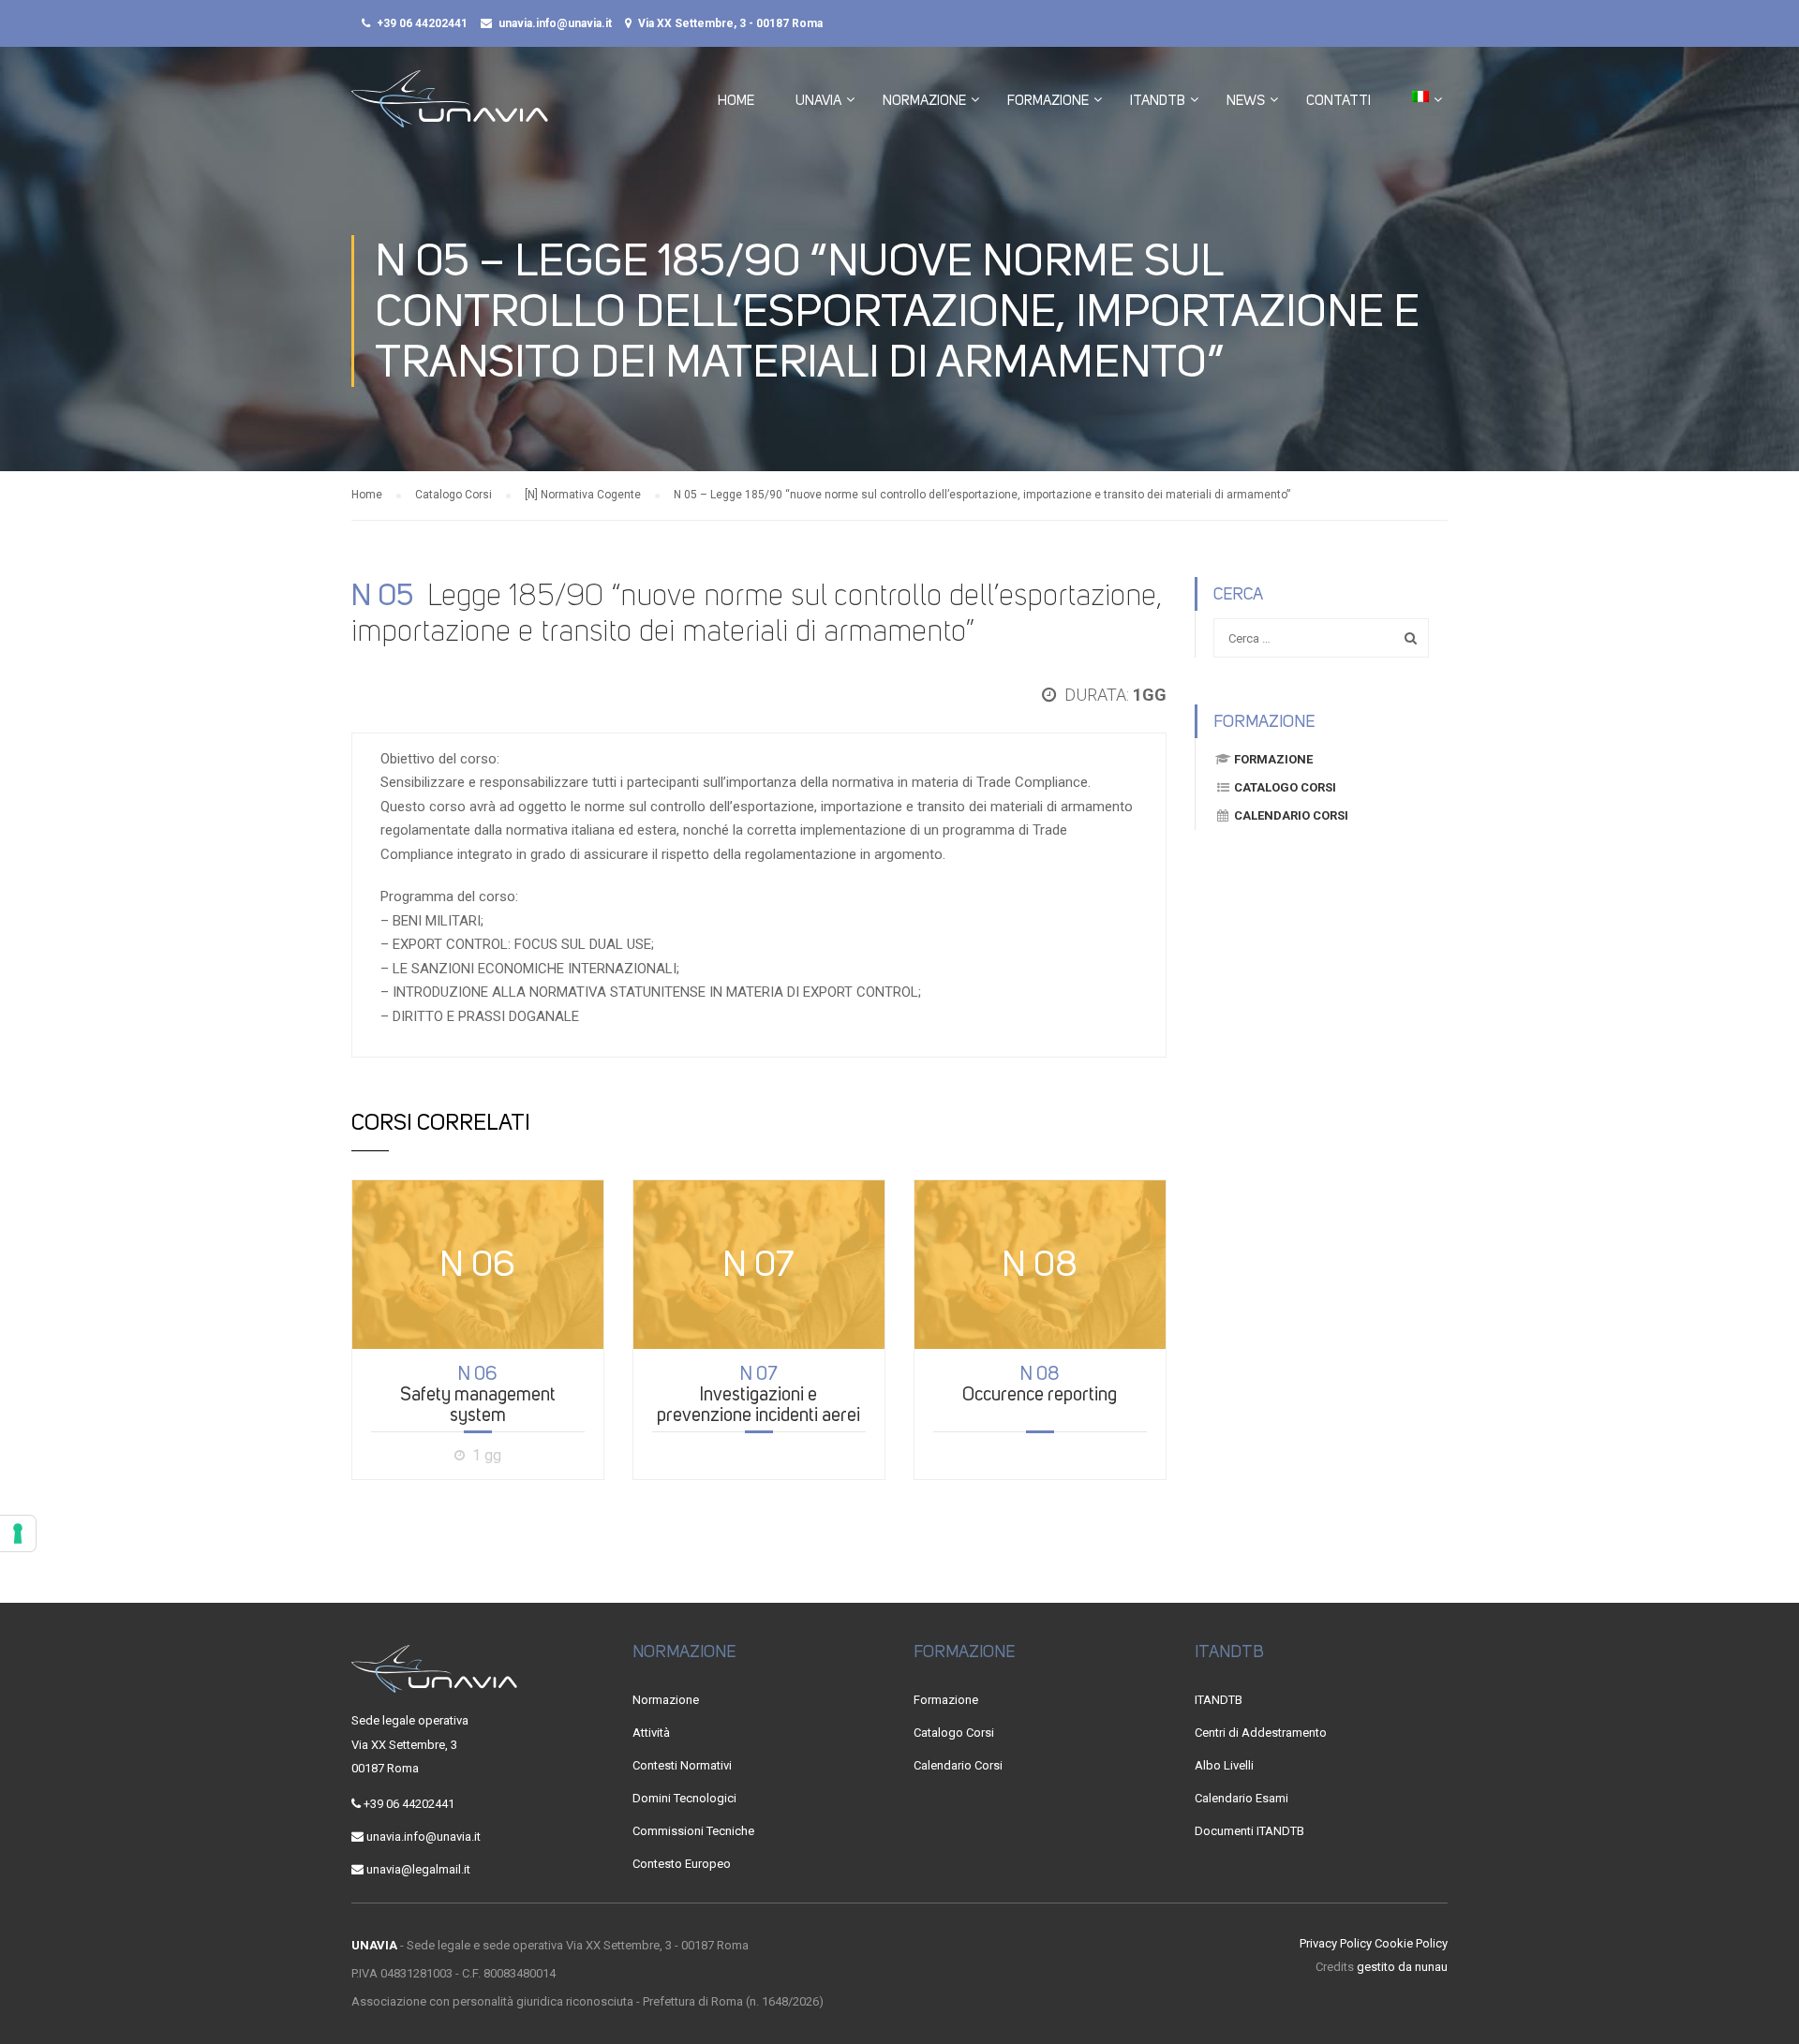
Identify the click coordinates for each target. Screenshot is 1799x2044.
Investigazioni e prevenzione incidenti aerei (758, 1394)
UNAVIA (818, 100)
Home (736, 100)
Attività (651, 1733)
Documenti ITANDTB (1249, 1831)
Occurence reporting (1040, 1384)
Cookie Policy (1411, 1943)
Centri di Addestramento (1261, 1733)
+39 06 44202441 (422, 23)
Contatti (1338, 100)
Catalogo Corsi (1285, 787)
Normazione (924, 100)
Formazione (1048, 100)
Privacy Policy (1336, 1943)
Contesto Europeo (682, 1864)
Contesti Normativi (682, 1765)
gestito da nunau (1402, 1967)
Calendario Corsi (1291, 815)
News (1246, 100)
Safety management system (478, 1394)
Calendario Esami (1241, 1798)
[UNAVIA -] (450, 108)
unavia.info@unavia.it (555, 23)
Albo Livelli (1224, 1765)
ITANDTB (1158, 100)
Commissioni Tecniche (693, 1831)
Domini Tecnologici (684, 1798)
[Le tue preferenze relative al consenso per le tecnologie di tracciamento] (18, 1533)
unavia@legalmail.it (418, 1869)
